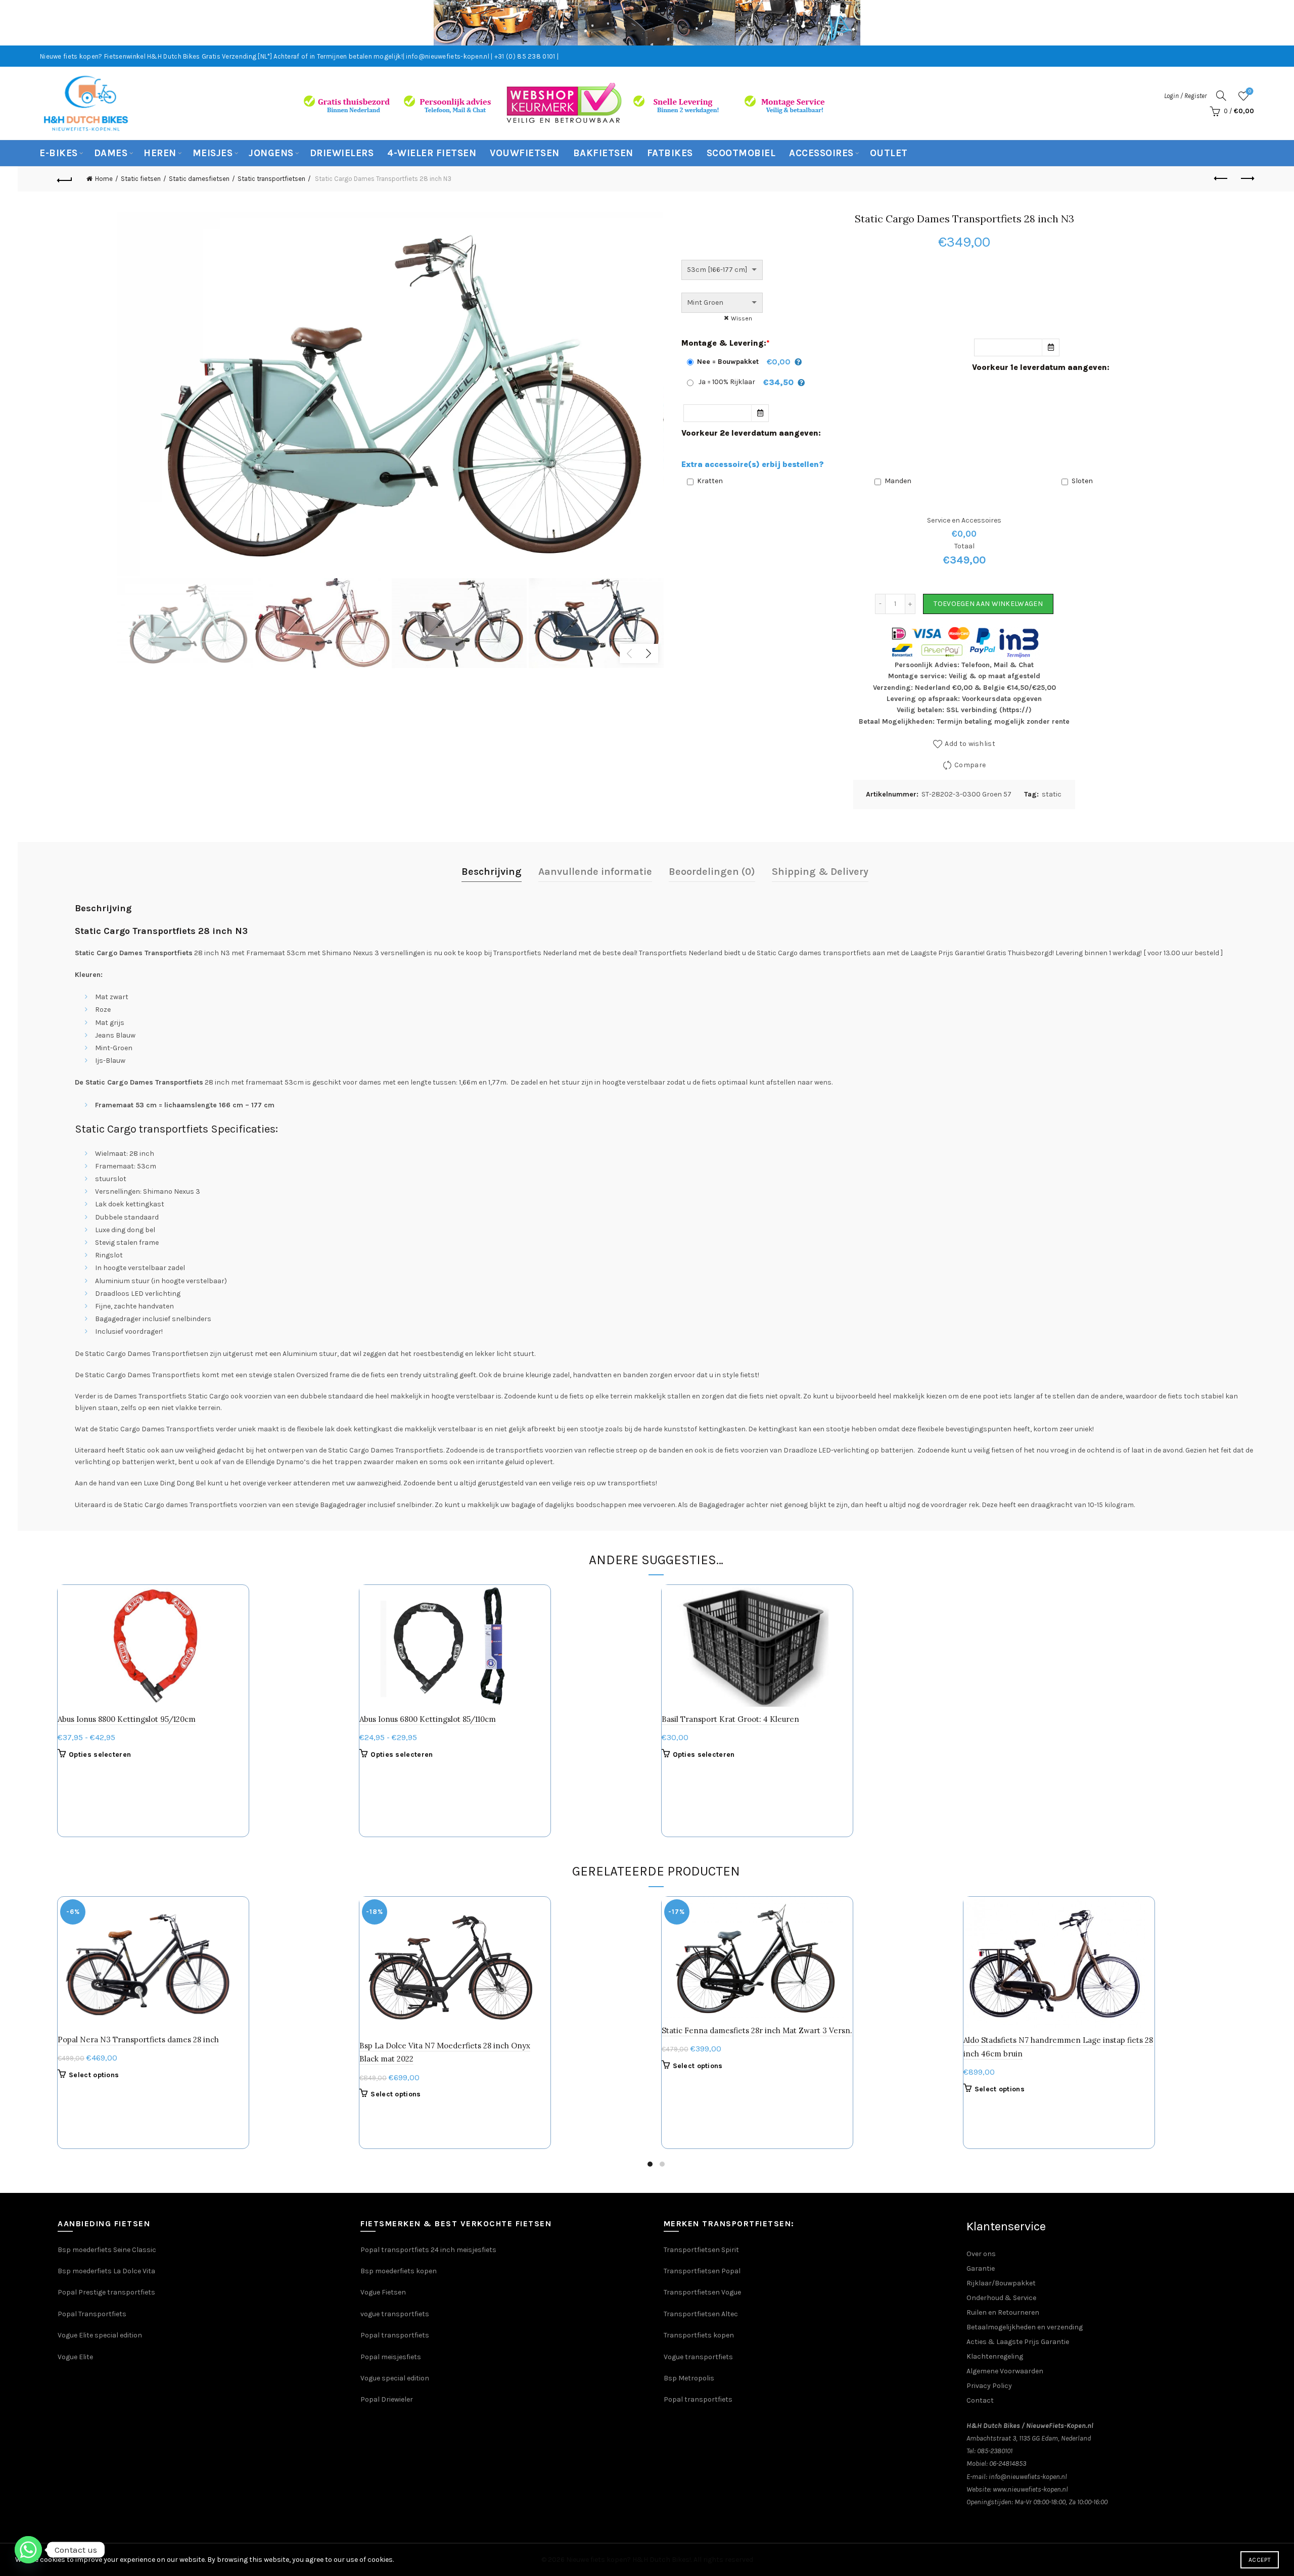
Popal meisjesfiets (391, 2357)
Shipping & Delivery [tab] (820, 872)
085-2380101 (995, 2451)
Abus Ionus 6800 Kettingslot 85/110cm (428, 1719)
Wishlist (1250, 91)
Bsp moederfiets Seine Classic (108, 2250)
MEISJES (213, 153)
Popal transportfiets (395, 2335)
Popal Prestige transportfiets (106, 2292)
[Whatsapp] (28, 2550)
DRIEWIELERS (342, 153)
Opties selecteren (100, 1754)
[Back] (65, 179)
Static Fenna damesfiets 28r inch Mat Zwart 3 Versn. (757, 2030)
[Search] (1221, 96)
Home (104, 179)
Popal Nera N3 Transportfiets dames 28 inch (138, 2040)
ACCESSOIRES (821, 153)
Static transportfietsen (271, 179)
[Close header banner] (1279, 23)
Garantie (981, 2268)
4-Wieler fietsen (432, 153)
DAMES (111, 153)
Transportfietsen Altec (701, 2314)
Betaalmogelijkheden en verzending (1025, 2327)
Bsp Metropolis (689, 2378)
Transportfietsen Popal (702, 2271)
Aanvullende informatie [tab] (595, 872)
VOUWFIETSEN (525, 153)
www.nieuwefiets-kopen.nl (1030, 2489)
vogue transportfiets (395, 2314)
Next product (1247, 179)
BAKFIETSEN (603, 153)
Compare (970, 765)
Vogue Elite (76, 2357)
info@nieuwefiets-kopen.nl (1028, 2477)
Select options (94, 2075)
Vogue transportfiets (698, 2357)
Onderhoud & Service (1001, 2298)
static (1052, 794)
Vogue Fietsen (383, 2292)
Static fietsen (141, 179)
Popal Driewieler (387, 2399)
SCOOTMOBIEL (741, 153)
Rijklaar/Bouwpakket (1001, 2283)
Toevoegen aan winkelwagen (988, 604)
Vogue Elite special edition (100, 2335)
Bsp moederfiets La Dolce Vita (106, 2271)
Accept (1260, 2560)
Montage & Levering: (725, 343)
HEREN (160, 153)
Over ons (981, 2254)
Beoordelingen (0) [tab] (712, 872)
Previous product (1222, 179)
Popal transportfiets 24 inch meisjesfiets (428, 2250)
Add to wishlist (970, 744)
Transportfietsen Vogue (702, 2292)
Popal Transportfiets (92, 2314)
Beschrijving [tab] (492, 872)
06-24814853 (1008, 2464)
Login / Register (1185, 96)
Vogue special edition (395, 2378)
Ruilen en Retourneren (1003, 2312)
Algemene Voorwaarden (1005, 2371)
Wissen (742, 318)
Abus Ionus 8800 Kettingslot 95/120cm (127, 1719)
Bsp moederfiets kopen (399, 2271)
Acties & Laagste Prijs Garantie (1018, 2342)
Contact (980, 2400)
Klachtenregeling (995, 2356)
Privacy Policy (989, 2386)
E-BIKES (59, 153)
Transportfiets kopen (699, 2335)
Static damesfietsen (199, 179)
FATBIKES (670, 153)
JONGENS (271, 153)
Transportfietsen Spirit (701, 2250)
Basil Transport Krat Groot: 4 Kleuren (730, 1719)
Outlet (889, 153)
